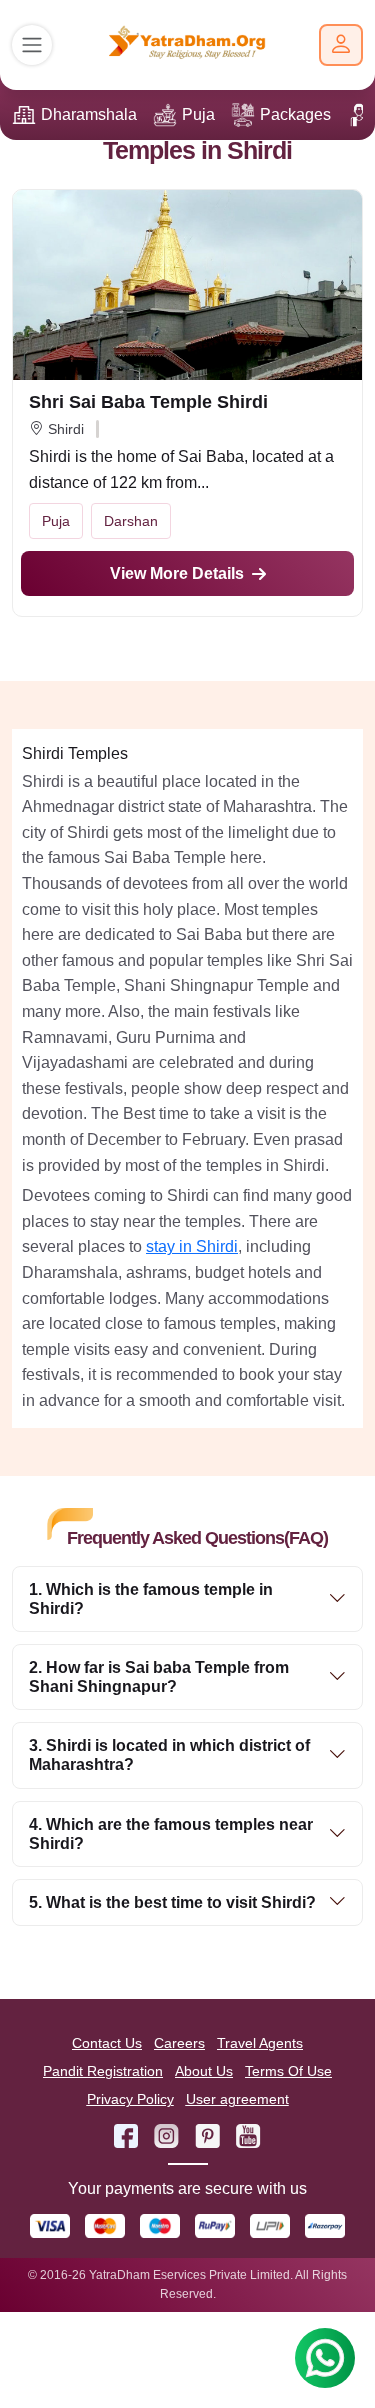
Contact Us (107, 2043)
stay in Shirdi (192, 1246)
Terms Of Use (288, 2071)
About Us (204, 2071)
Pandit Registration (103, 2071)
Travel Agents (260, 2043)
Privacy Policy (130, 2099)
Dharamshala (89, 114)
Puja (198, 114)
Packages (295, 114)
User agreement (237, 2099)
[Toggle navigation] (32, 45)
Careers (179, 2043)
